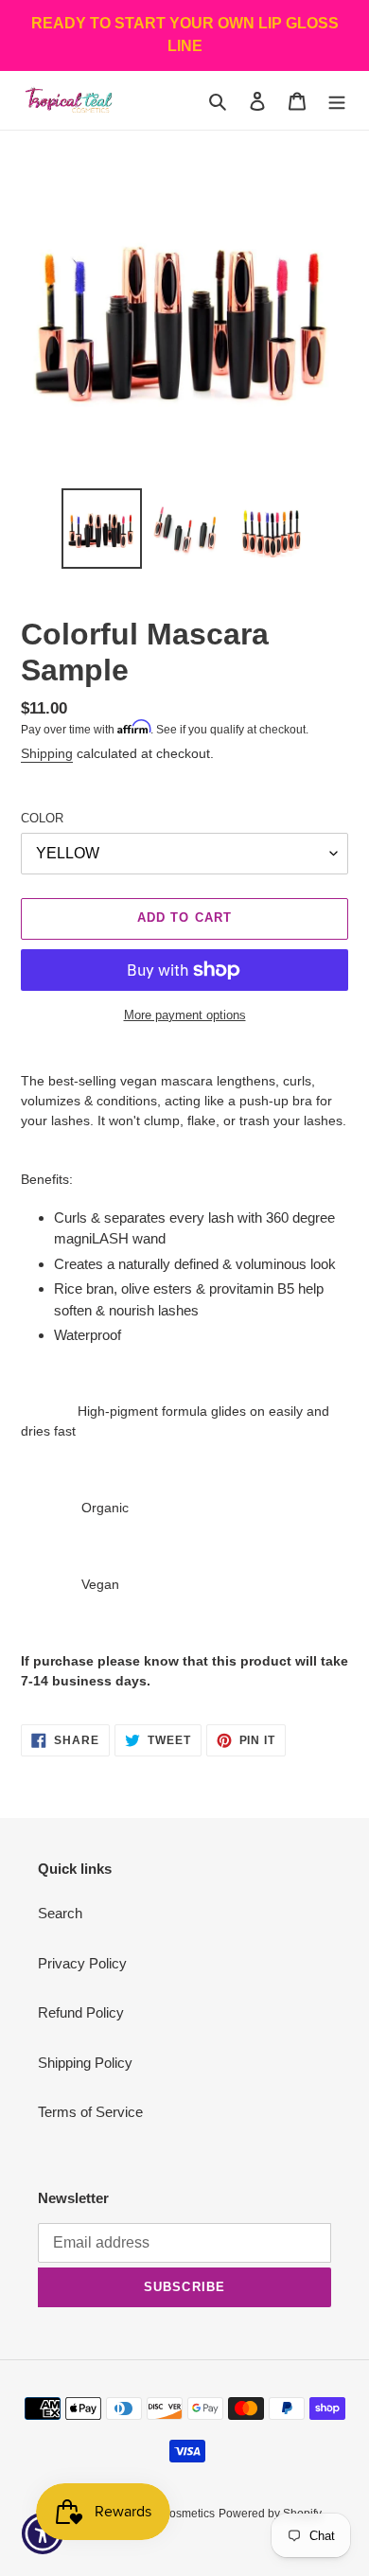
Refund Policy (81, 2012)
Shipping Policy (85, 2063)
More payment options (185, 1015)
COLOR (42, 818)
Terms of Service (90, 2112)
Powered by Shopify (270, 2514)
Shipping (47, 753)
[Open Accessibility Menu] (43, 2534)
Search (60, 1913)
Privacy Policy (82, 1963)
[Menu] (337, 101)
